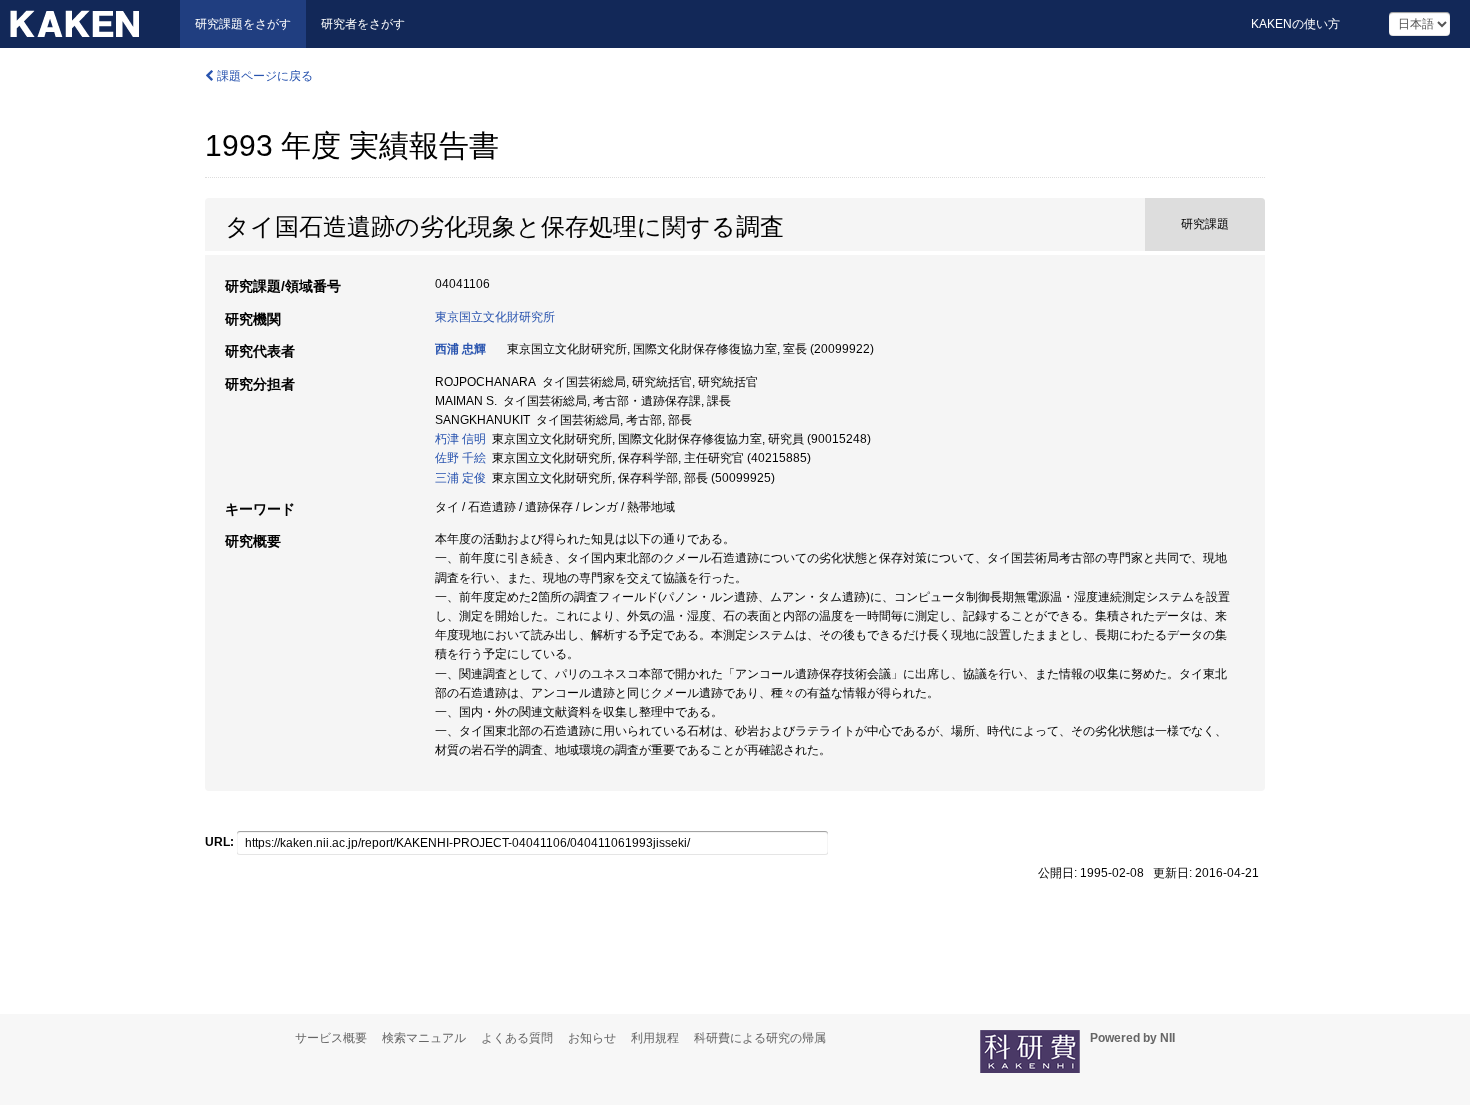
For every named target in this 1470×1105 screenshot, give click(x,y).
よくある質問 (517, 1038)
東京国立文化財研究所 (495, 317)
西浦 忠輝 (460, 349)
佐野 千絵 (460, 458)
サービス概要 (331, 1038)
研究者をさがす (363, 24)
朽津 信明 (460, 439)
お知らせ (592, 1038)
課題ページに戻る (263, 76)
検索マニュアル (424, 1038)
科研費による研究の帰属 (760, 1038)
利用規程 (655, 1038)
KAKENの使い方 (1295, 24)
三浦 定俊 (460, 478)
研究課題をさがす (243, 24)
